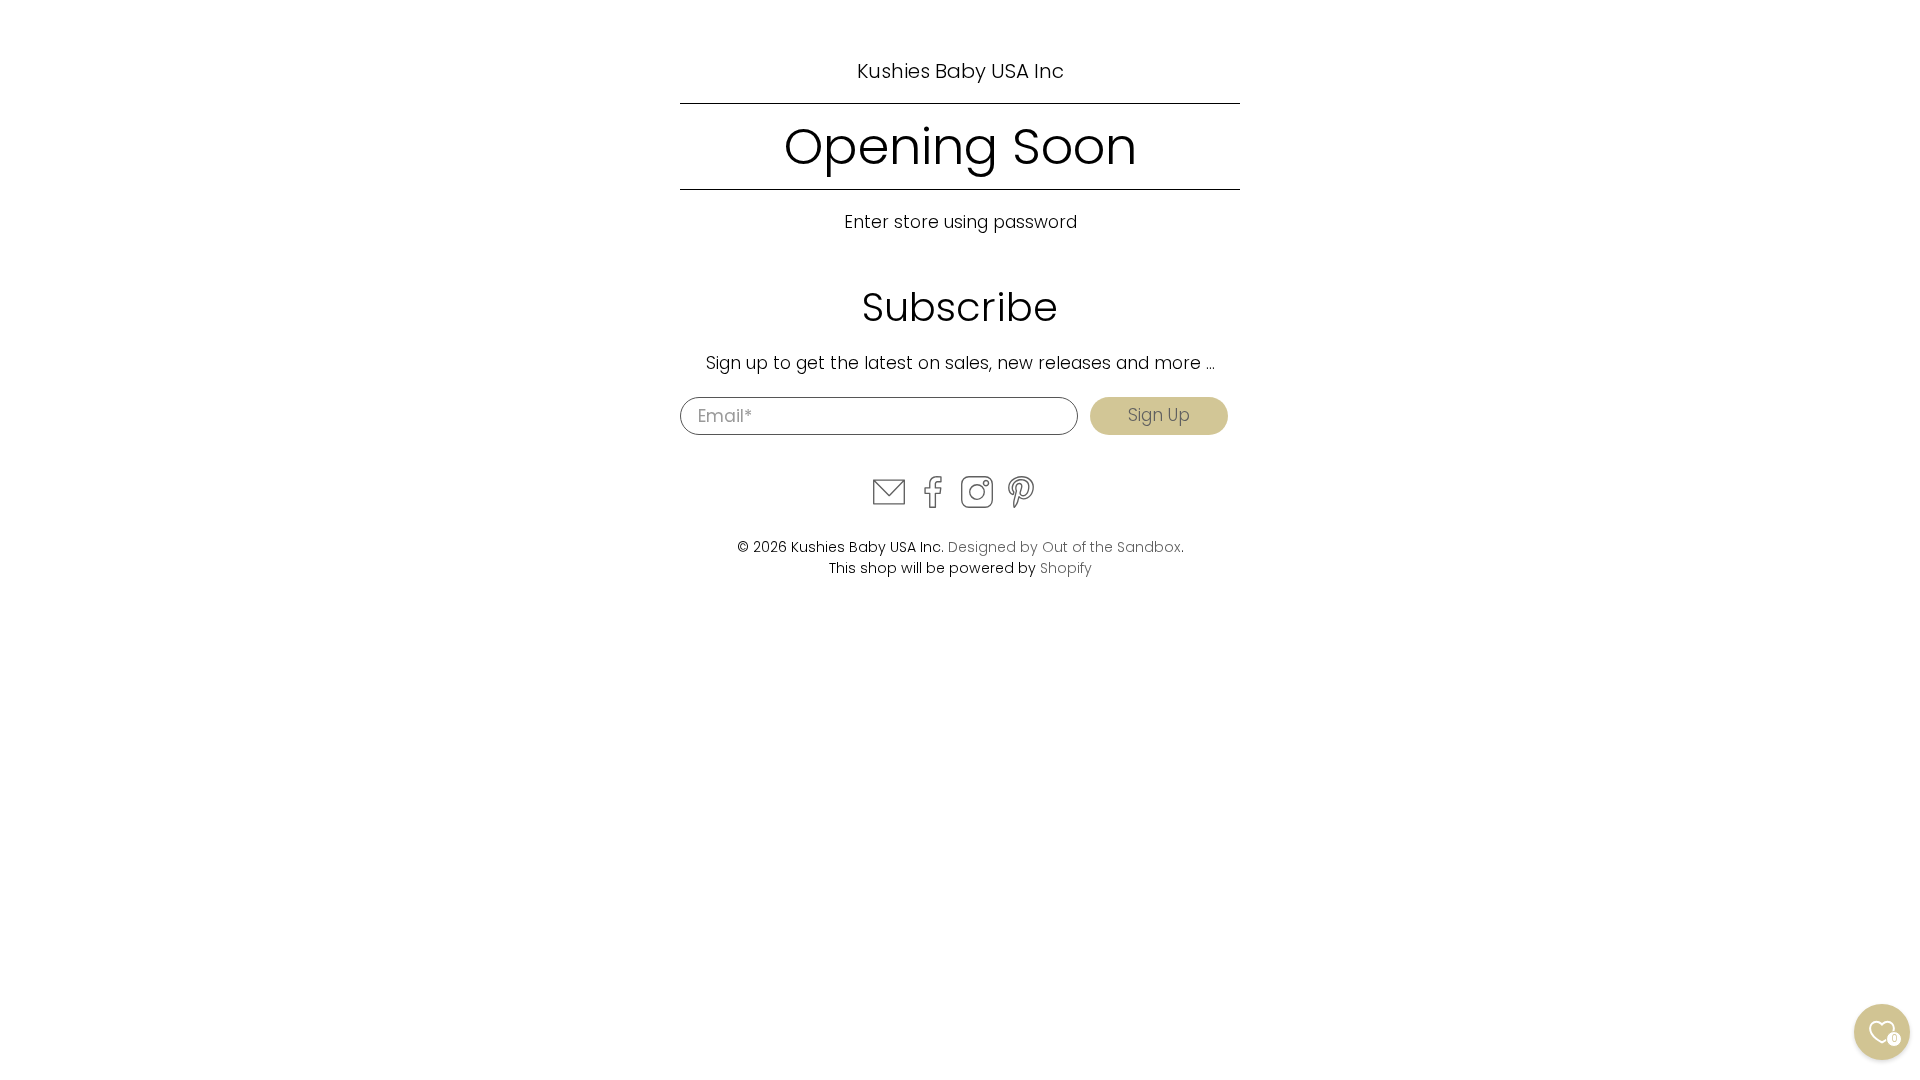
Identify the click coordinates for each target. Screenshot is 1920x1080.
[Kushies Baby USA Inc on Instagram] (977, 503)
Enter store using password (960, 222)
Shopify (1066, 568)
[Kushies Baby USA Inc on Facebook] (933, 503)
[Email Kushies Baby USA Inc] (889, 503)
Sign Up (1159, 415)
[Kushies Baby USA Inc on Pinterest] (1021, 503)
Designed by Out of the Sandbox (1064, 547)
